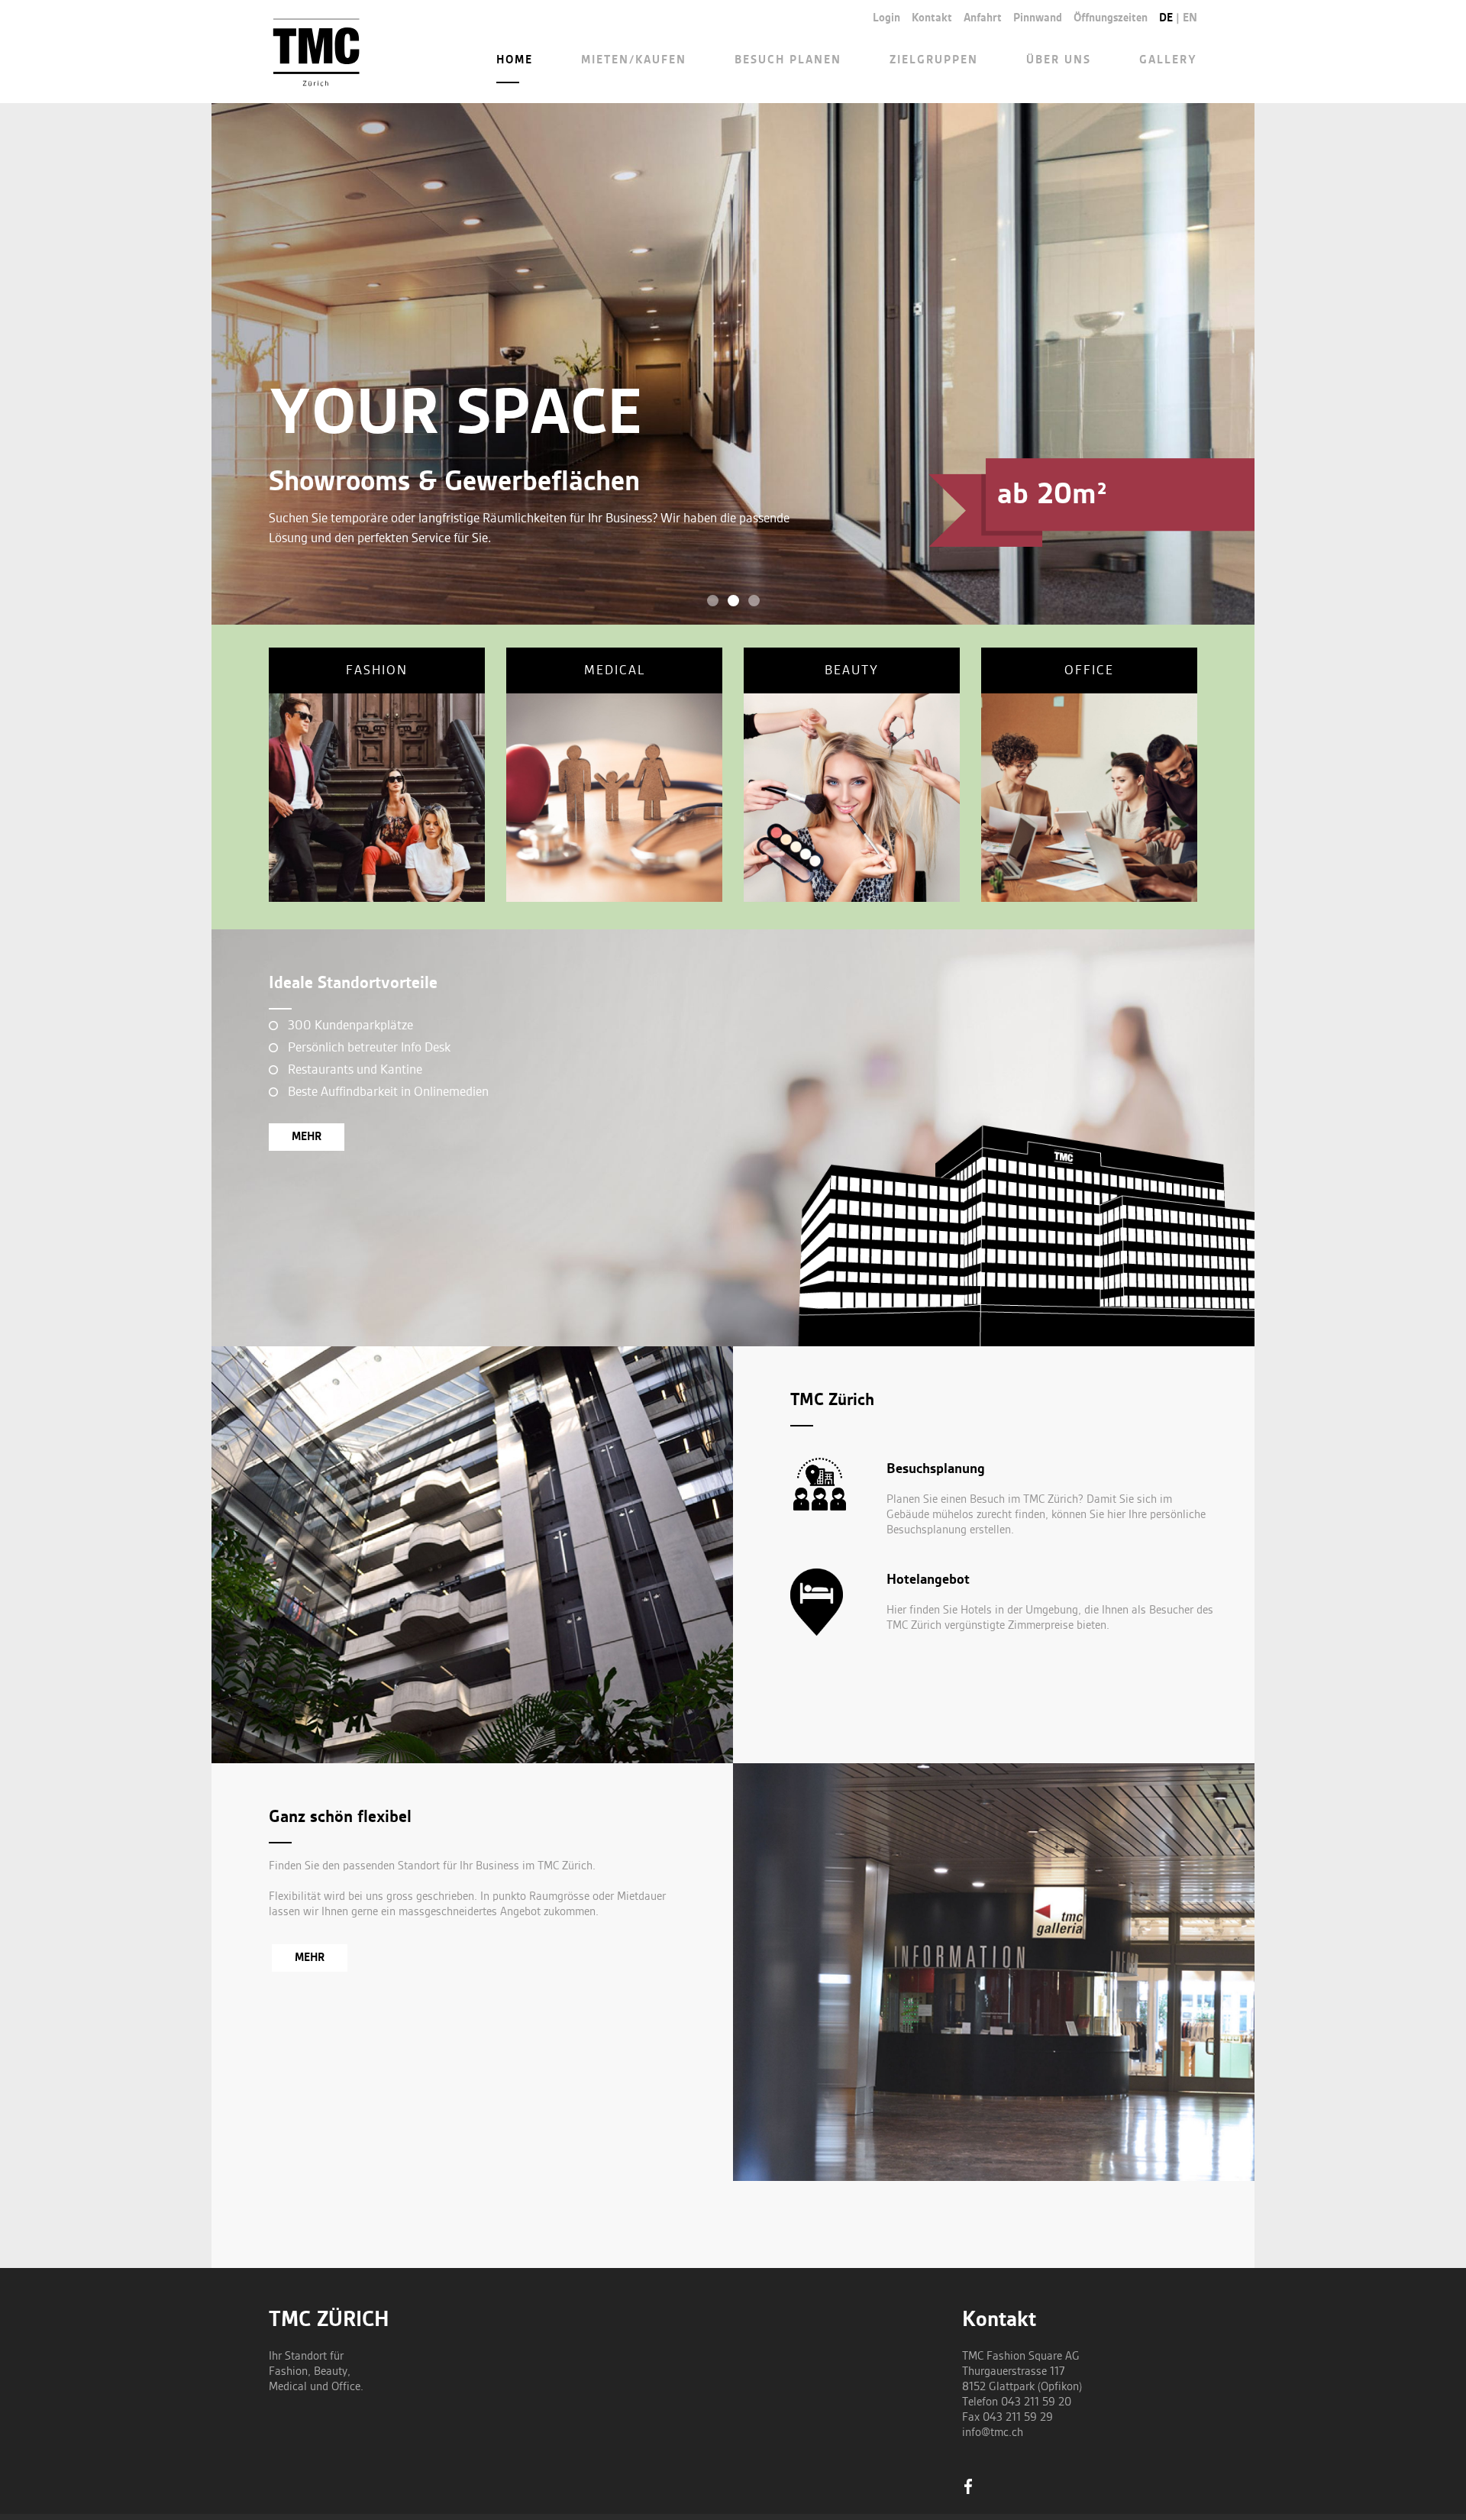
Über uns (1059, 60)
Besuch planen (788, 60)
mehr (307, 1137)
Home (515, 60)
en (1190, 18)
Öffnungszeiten (1111, 18)
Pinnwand (1038, 18)
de (1166, 18)
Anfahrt (983, 18)
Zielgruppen (934, 60)
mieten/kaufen (634, 60)
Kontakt (932, 18)
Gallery (1168, 60)
